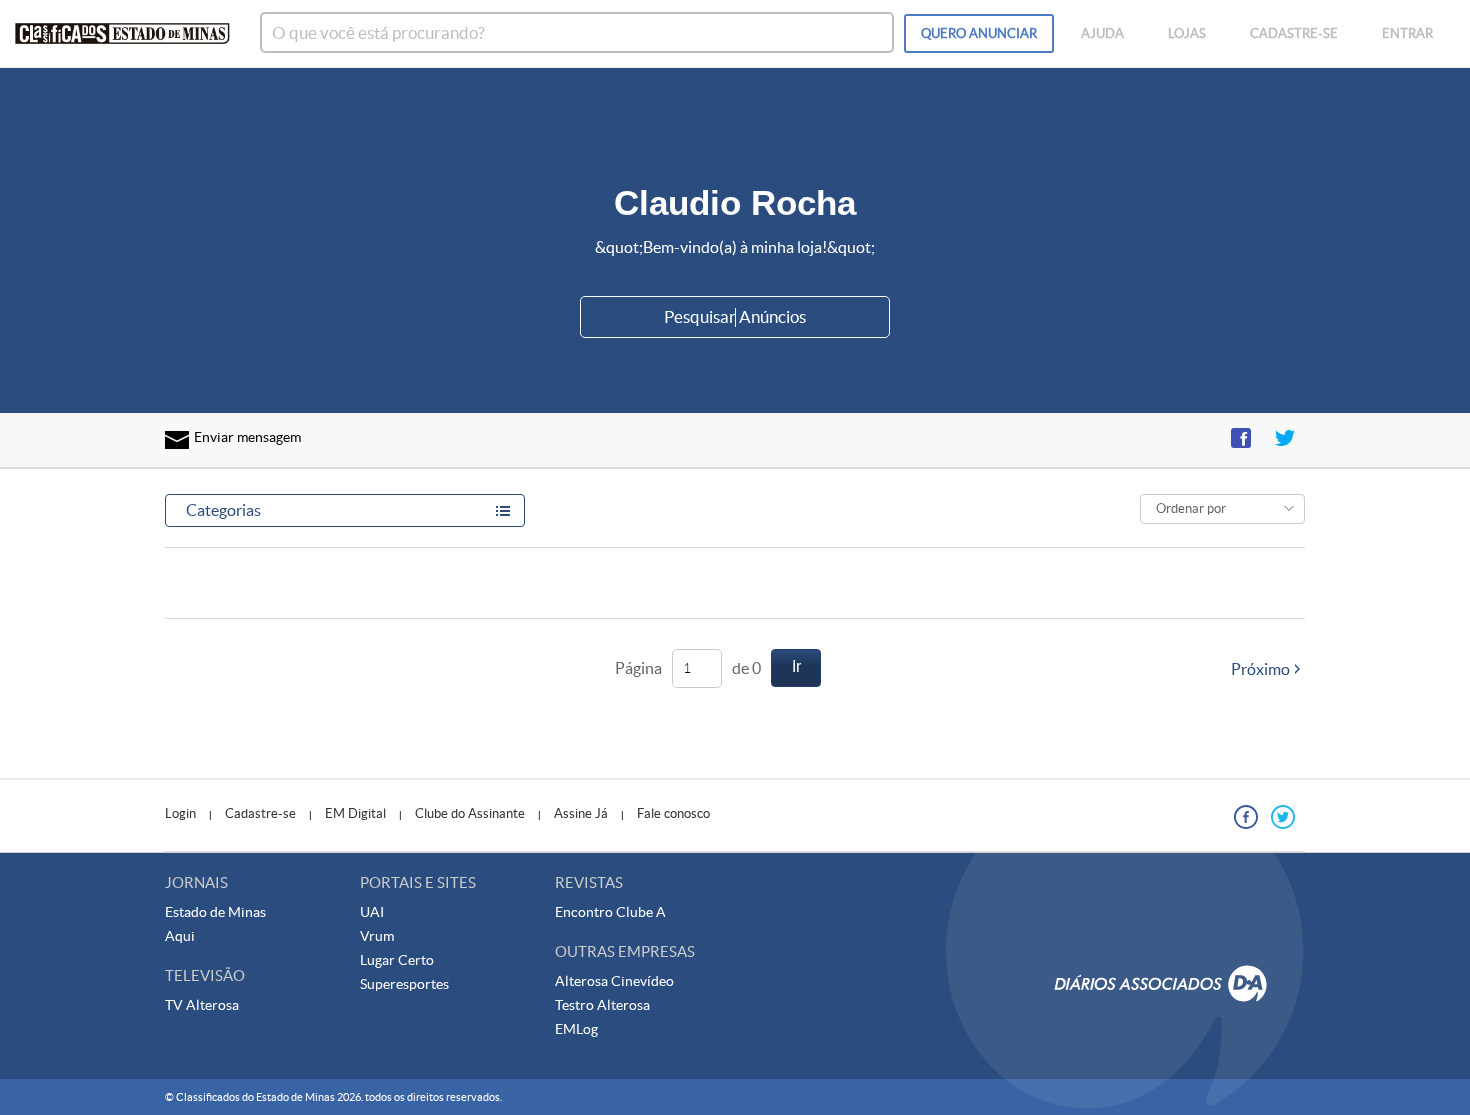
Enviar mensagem (247, 437)
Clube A (641, 912)
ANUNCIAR (979, 33)
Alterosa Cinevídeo (614, 981)
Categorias (223, 510)
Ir (796, 666)
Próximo (1260, 669)
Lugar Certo (397, 960)
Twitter (1285, 438)
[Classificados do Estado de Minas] (122, 33)
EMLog (576, 1029)
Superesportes (404, 984)
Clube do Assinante (470, 813)
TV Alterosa (202, 1005)
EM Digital (355, 813)
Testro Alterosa (602, 1005)
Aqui (180, 936)
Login (180, 813)
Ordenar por (1191, 508)
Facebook (1241, 438)
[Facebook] (1246, 817)
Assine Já (581, 813)
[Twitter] (1283, 817)
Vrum (377, 936)
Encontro (585, 912)
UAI (372, 912)
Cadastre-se (260, 813)
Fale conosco (673, 813)
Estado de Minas (215, 912)
